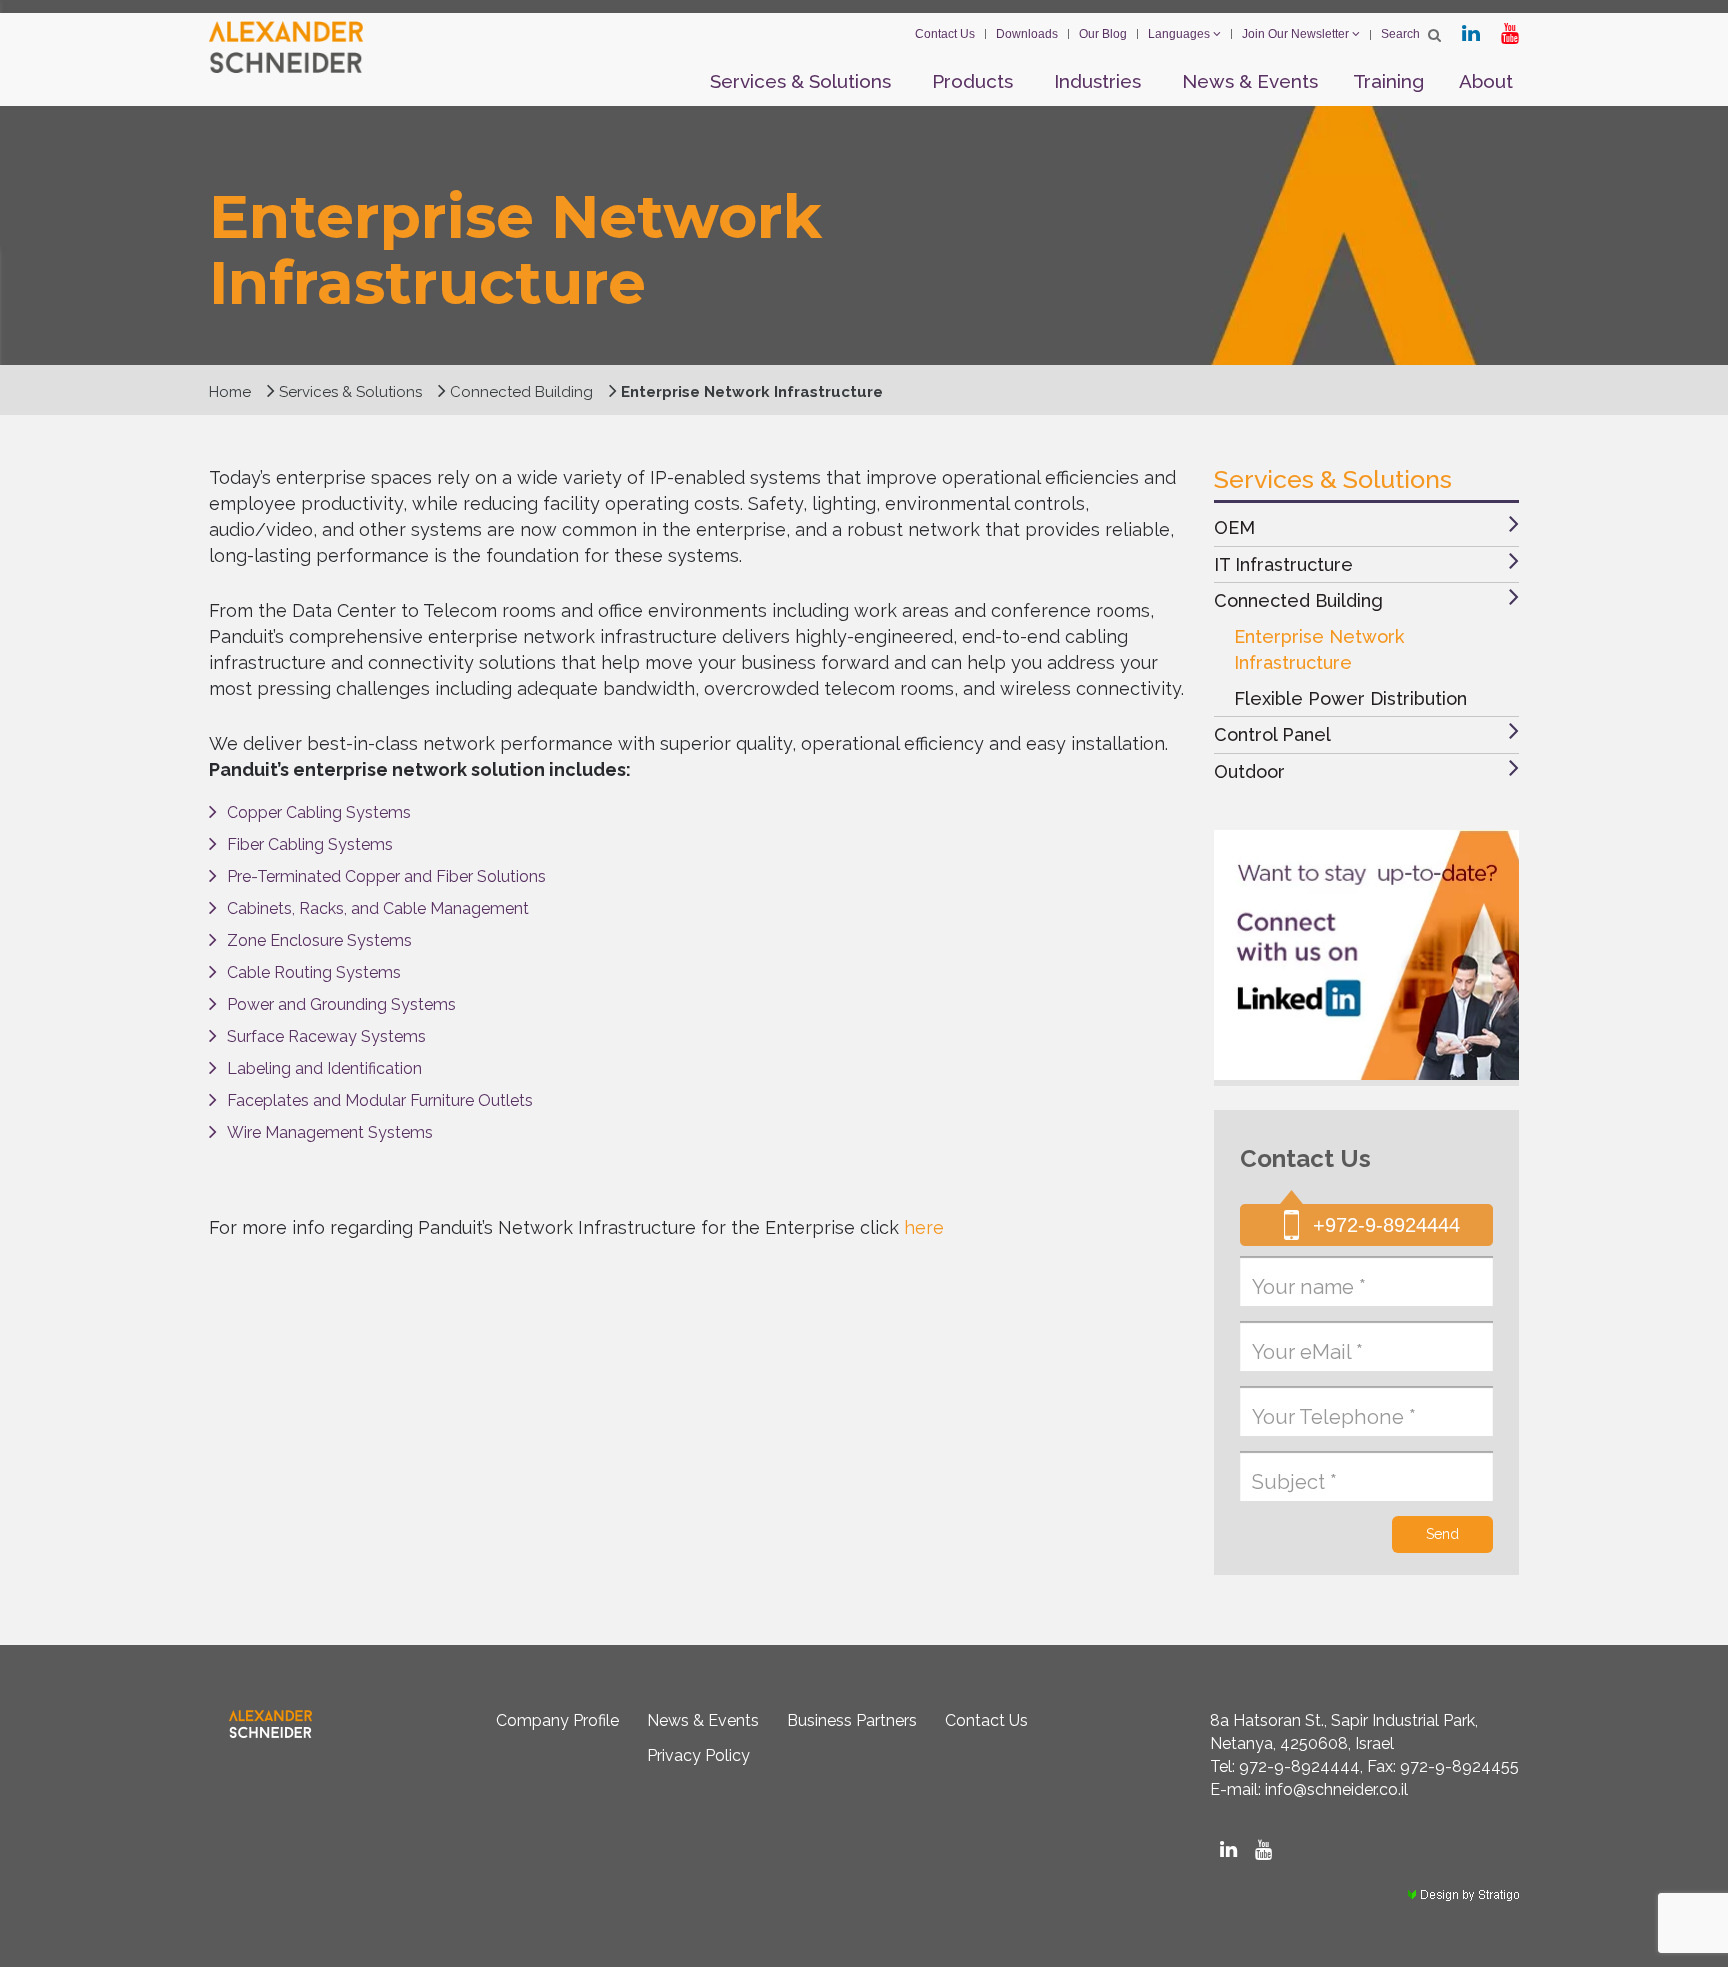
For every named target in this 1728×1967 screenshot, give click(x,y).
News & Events (1250, 81)
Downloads (1027, 34)
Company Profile (557, 1720)
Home (230, 392)
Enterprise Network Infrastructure (1319, 649)
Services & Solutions (800, 81)
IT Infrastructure (1283, 564)
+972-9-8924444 (1386, 1225)
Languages (1180, 34)
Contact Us (945, 34)
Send (1442, 1534)
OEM (1234, 527)
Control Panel (1272, 734)
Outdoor (1249, 771)
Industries (1097, 81)
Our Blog (1103, 34)
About (1486, 81)
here (924, 1227)
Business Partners (852, 1720)
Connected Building (1298, 600)
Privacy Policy (698, 1755)
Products (972, 81)
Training (1388, 81)
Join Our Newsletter (1297, 34)
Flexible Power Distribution (1350, 698)
